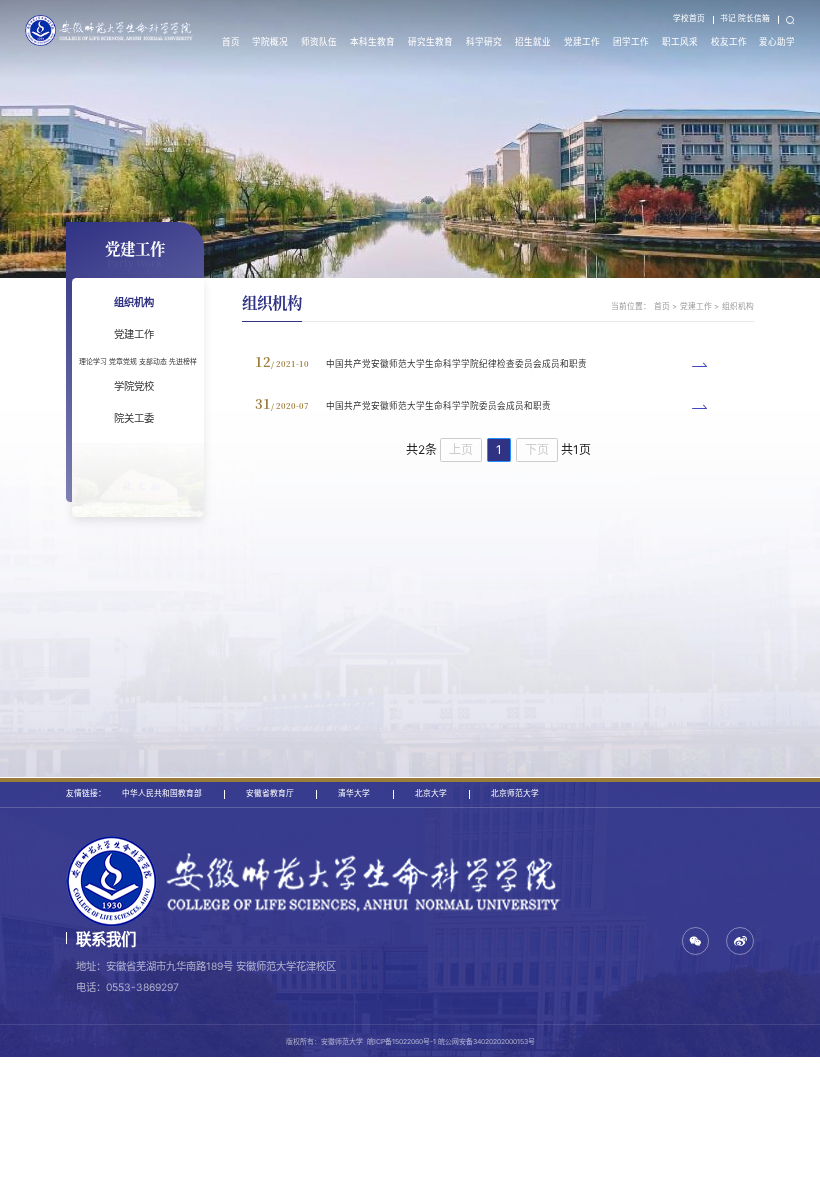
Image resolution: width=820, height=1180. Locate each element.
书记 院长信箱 (745, 18)
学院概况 (270, 42)
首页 (231, 42)
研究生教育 (430, 42)
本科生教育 (372, 42)
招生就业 (533, 42)
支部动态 (153, 361)
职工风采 (680, 42)
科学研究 (484, 42)
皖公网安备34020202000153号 (486, 1041)
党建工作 (582, 42)
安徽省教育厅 (270, 793)
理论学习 (93, 361)
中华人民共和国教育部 (162, 793)
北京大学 (431, 793)
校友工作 (729, 42)
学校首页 (689, 18)
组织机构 (134, 302)
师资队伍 (319, 42)
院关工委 (134, 418)
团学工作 (631, 42)
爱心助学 (777, 42)
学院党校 (134, 386)
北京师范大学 (515, 793)
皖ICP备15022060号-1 (401, 1041)
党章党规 (123, 361)
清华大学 (354, 793)
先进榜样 (183, 361)
